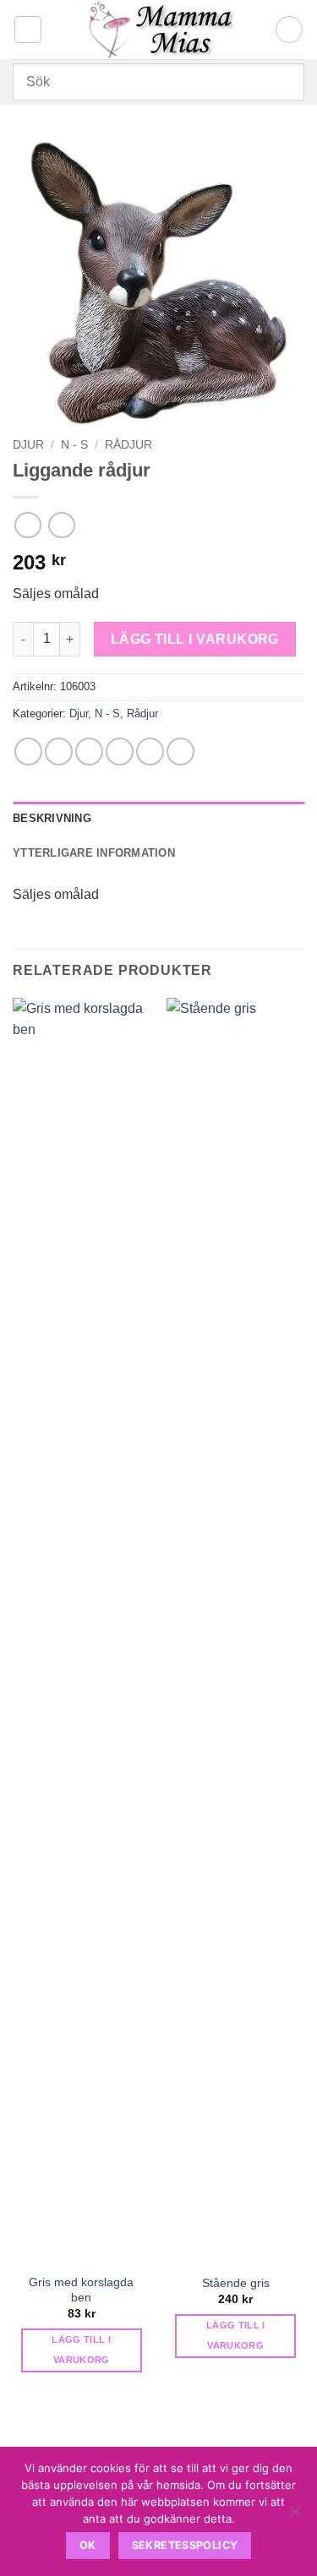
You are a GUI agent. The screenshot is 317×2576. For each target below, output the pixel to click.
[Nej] (294, 2516)
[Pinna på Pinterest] (150, 752)
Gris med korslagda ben (81, 2290)
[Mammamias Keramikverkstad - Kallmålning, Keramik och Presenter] (158, 30)
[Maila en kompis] (120, 752)
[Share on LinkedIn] (180, 752)
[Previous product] (61, 525)
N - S (74, 445)
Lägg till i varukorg (195, 639)
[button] (28, 30)
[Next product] (27, 525)
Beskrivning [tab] (52, 818)
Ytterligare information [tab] (94, 853)
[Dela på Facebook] (59, 752)
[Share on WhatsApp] (28, 752)
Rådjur (128, 445)
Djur (28, 445)
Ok (88, 2545)
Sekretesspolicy (185, 2545)
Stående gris (236, 2283)
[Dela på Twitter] (89, 752)
